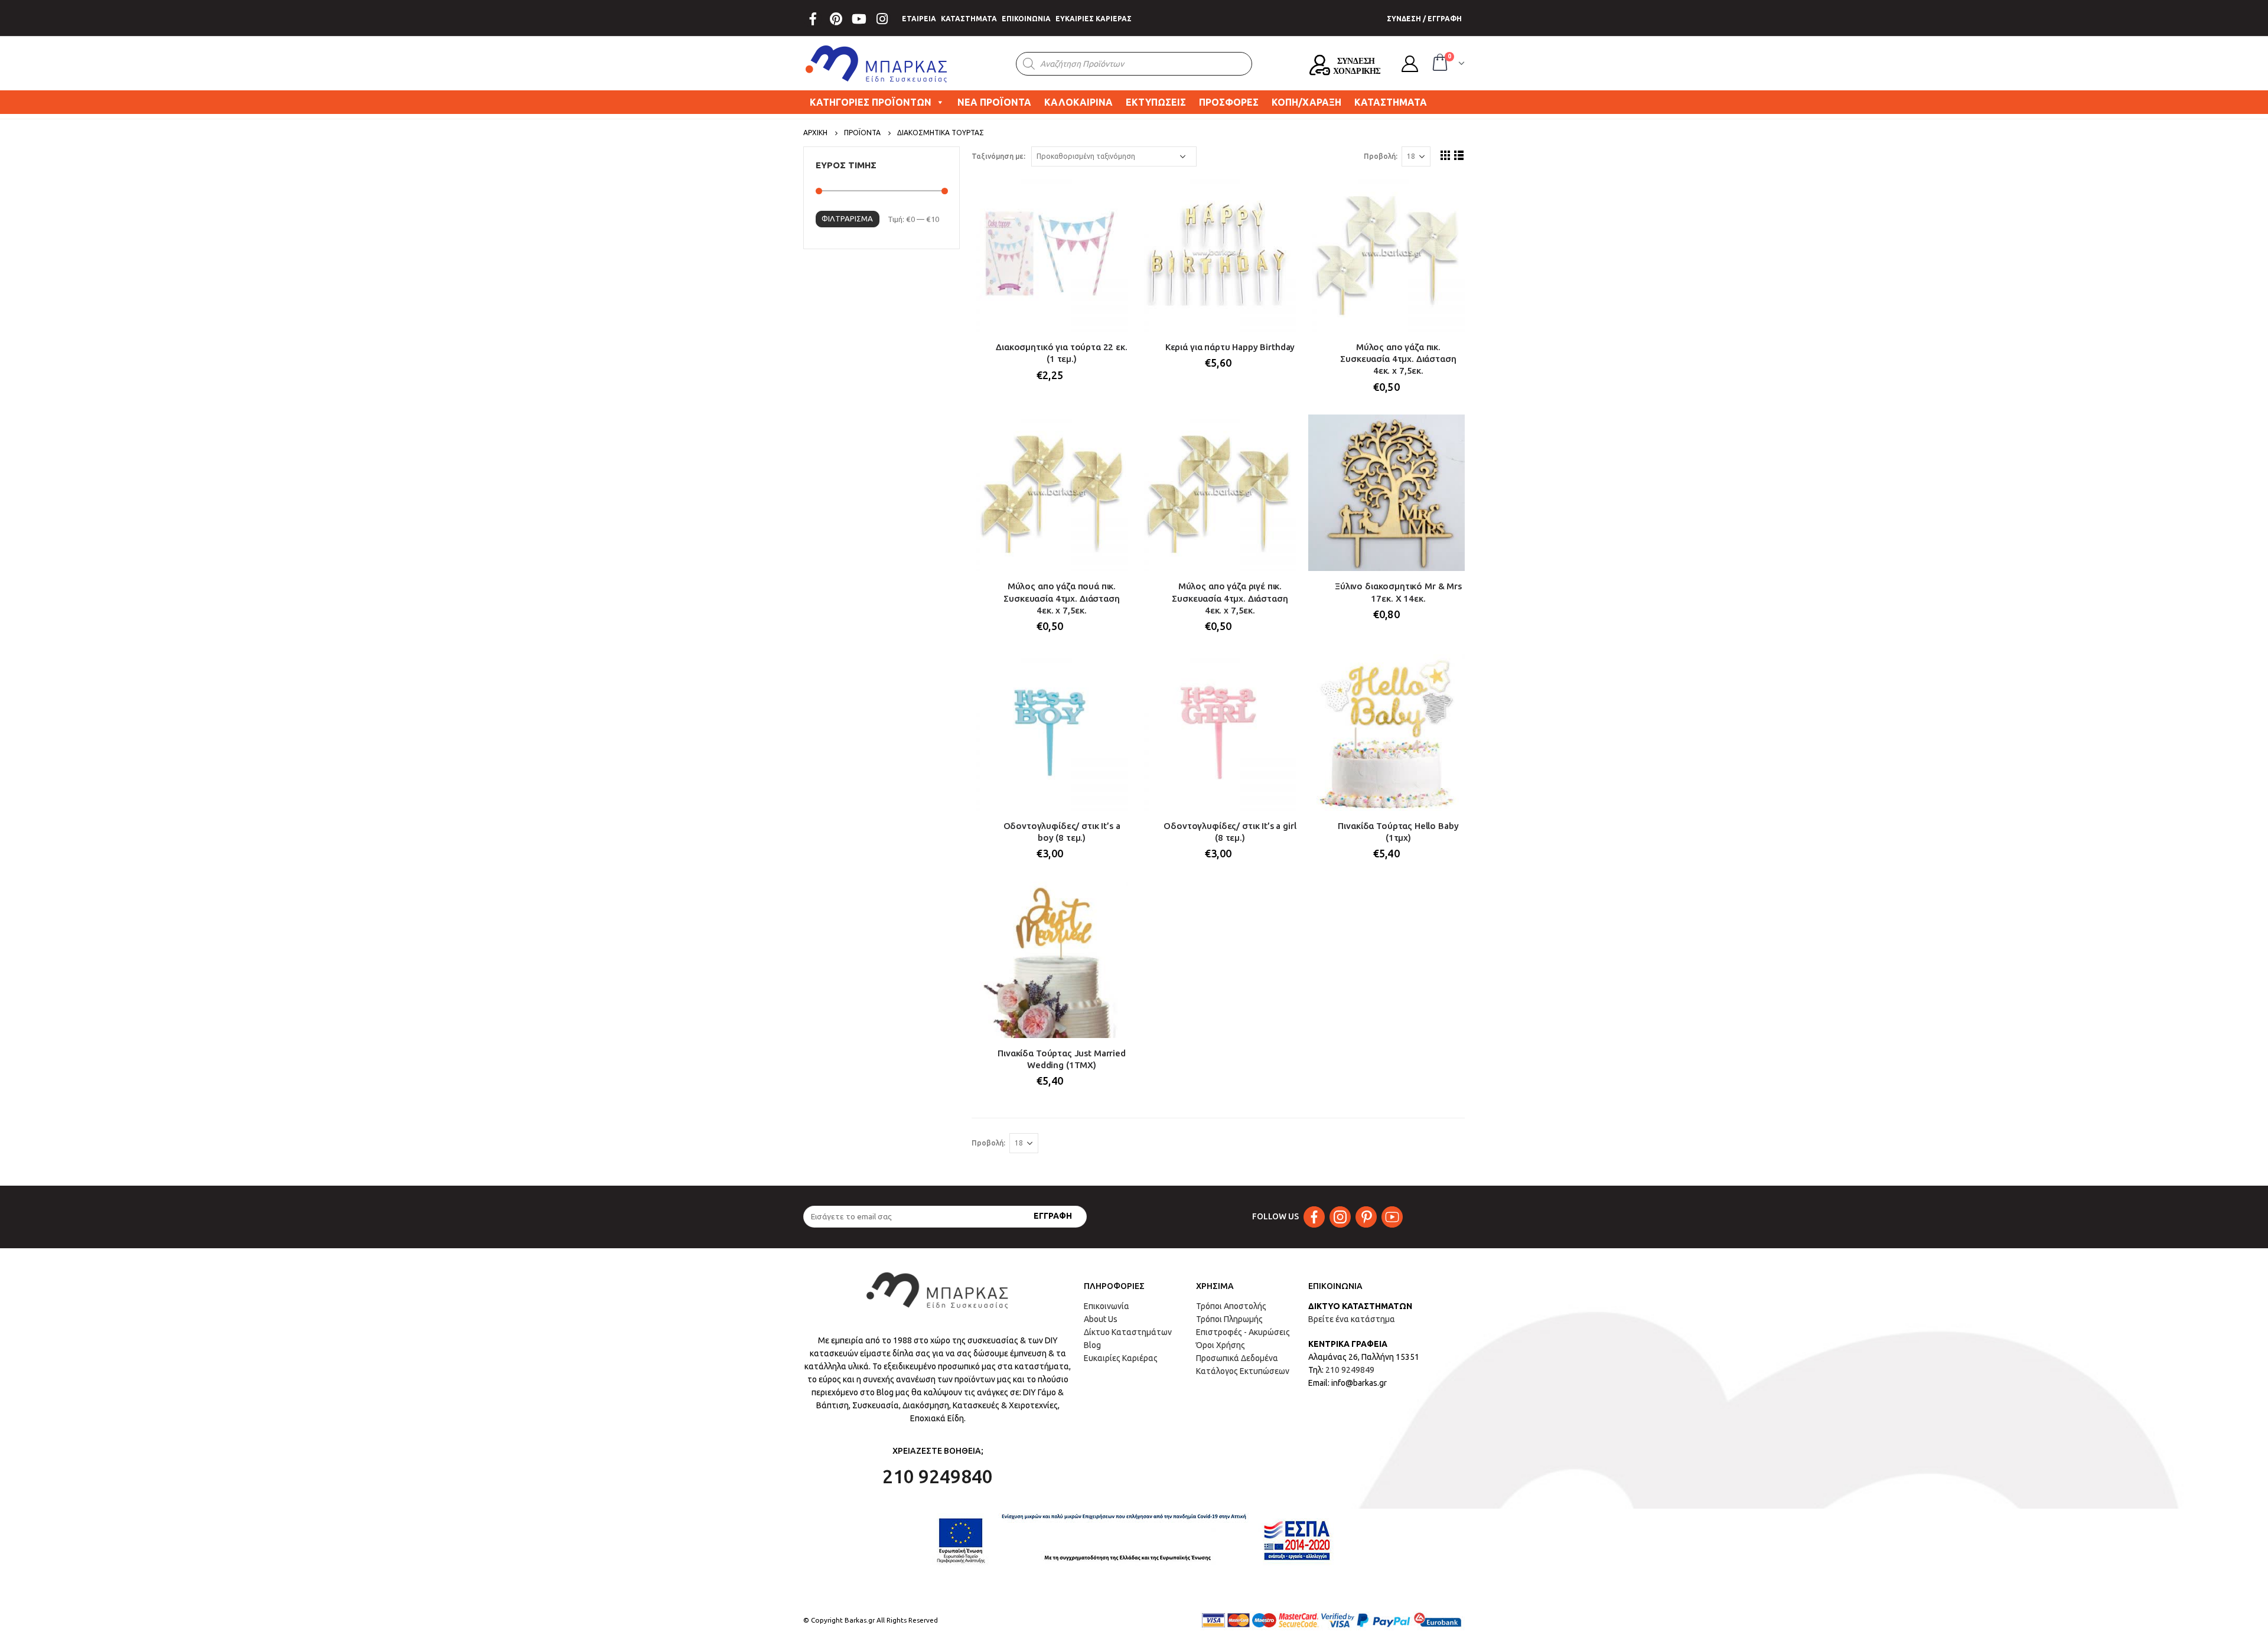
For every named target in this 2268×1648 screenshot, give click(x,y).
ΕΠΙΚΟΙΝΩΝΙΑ (1026, 19)
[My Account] (1410, 64)
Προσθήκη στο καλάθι (1109, 195)
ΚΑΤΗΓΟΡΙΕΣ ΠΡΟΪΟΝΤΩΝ (871, 102)
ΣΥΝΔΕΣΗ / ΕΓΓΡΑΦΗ (1424, 19)
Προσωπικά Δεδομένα (1237, 1358)
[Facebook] (813, 19)
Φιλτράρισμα (847, 218)
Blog (1092, 1345)
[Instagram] (882, 19)
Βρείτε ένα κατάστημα (1352, 1319)
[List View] (1459, 155)
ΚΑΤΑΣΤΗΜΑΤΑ (969, 19)
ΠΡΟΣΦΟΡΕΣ (1229, 102)
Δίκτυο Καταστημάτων (1128, 1332)
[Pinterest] (836, 19)
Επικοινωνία (1107, 1306)
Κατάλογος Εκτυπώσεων (1243, 1371)
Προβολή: (1381, 156)
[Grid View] (1446, 155)
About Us (1101, 1319)
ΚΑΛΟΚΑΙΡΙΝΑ (1078, 102)
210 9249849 (1350, 1370)
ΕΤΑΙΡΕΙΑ (919, 19)
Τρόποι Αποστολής (1231, 1306)
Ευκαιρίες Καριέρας (1121, 1358)
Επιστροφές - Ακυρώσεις (1243, 1332)
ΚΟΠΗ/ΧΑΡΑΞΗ (1306, 102)
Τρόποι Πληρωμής (1229, 1319)
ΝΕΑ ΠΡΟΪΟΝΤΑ (994, 102)
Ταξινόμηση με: (998, 156)
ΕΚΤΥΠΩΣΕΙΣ (1156, 102)
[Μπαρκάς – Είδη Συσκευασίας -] (877, 64)
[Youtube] (859, 19)
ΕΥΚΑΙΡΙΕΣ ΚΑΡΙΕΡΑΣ (1094, 19)
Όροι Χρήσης (1221, 1345)
